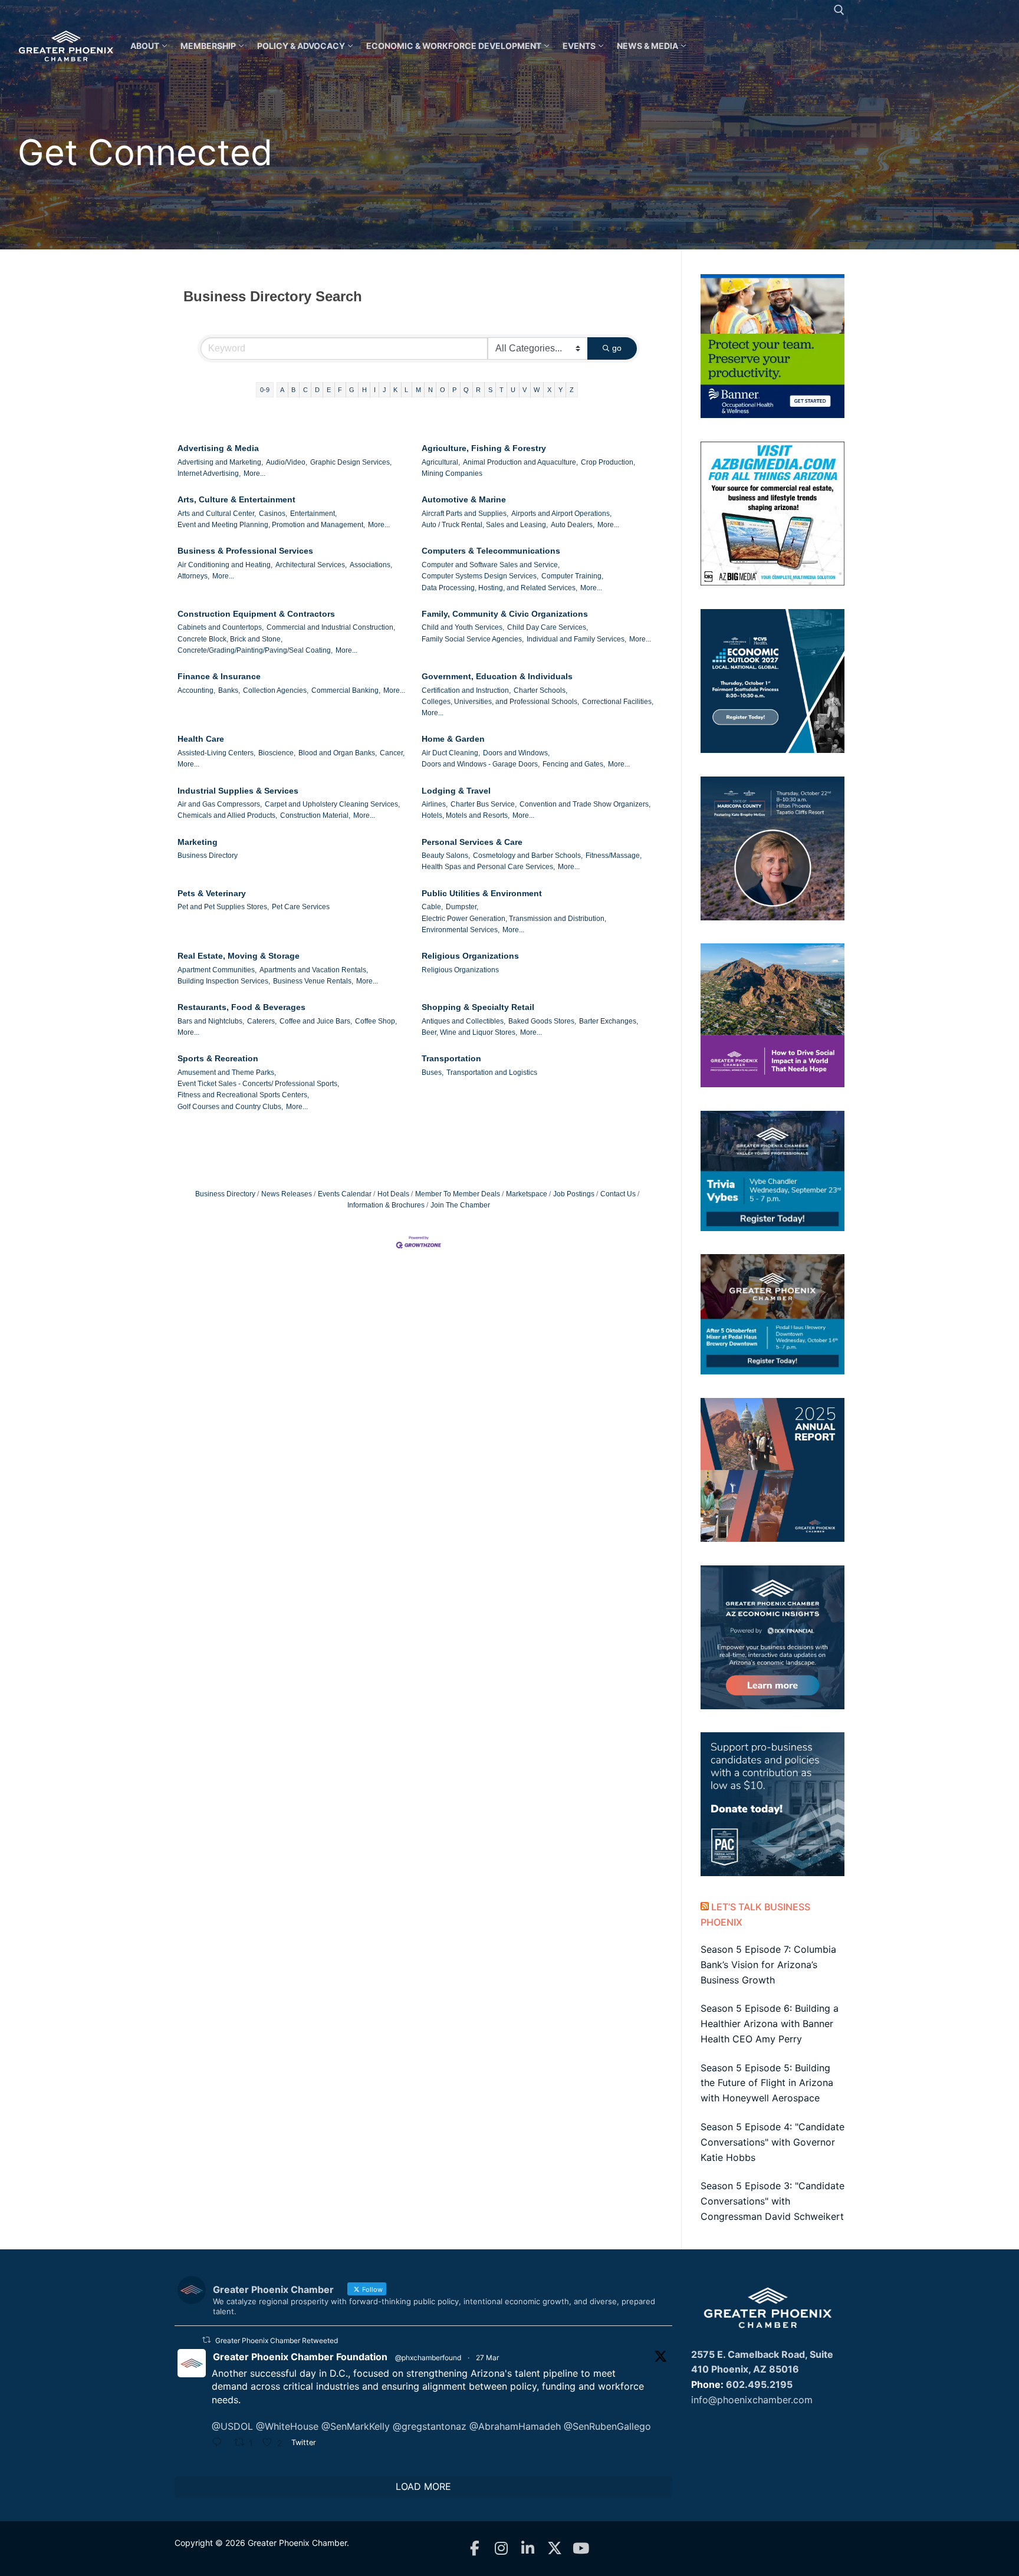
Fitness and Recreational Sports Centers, (243, 1095)
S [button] (490, 390)
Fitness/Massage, (614, 856)
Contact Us (618, 1194)
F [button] (340, 390)
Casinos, (273, 514)
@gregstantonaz (430, 2426)
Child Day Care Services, (548, 627)
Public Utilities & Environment (482, 893)
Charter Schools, (540, 690)
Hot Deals (393, 1194)
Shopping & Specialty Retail (478, 1007)
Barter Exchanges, (609, 1021)
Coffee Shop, (376, 1021)
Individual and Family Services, (576, 639)
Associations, (371, 565)
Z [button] (572, 390)
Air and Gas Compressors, (220, 804)
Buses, (433, 1072)
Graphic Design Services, (351, 462)
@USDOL (232, 2426)
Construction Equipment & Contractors (256, 614)
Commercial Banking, (346, 690)
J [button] (384, 390)
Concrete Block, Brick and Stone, (230, 639)
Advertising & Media (218, 448)
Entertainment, (313, 514)
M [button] (418, 390)
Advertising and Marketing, (220, 462)
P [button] (454, 390)
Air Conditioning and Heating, (225, 565)
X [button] (549, 390)
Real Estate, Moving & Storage (239, 956)
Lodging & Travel (456, 791)
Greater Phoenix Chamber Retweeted (277, 2340)
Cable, (432, 907)
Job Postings (574, 1194)
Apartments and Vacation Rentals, (314, 970)
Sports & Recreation (218, 1058)
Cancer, (392, 753)
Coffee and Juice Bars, (316, 1021)
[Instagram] (502, 2549)
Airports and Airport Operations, (561, 514)
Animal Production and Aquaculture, (520, 462)
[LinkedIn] (528, 2549)
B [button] (293, 390)
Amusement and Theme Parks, (227, 1072)
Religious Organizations (470, 956)
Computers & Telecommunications (491, 551)
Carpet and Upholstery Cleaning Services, (332, 804)
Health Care (201, 739)
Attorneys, (193, 576)
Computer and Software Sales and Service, (491, 565)
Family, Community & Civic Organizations (505, 614)
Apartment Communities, (217, 970)
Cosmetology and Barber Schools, (528, 856)
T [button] (502, 390)
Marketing (198, 842)
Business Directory (208, 856)
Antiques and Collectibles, (464, 1021)
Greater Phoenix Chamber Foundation (300, 2357)
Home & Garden (453, 739)
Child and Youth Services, (463, 627)
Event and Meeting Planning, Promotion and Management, (271, 525)
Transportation (451, 1058)
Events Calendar (345, 1194)
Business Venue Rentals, (313, 981)
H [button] (364, 390)
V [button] (525, 390)
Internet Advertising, (209, 473)
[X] (555, 2549)
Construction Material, (315, 815)
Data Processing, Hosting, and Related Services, (499, 588)
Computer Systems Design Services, (480, 576)
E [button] (329, 390)
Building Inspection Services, (224, 981)
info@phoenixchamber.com (752, 2400)
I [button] (375, 390)
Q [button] (466, 390)
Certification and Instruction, (466, 690)
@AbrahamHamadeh (515, 2426)
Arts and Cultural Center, (217, 514)
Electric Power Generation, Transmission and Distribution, (514, 919)
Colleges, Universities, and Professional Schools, (500, 702)
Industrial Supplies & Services (238, 791)
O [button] (443, 390)
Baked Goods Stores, (542, 1021)
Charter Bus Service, (484, 804)
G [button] (352, 390)
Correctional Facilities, (618, 702)
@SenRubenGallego (607, 2426)
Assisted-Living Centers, (216, 753)
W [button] (537, 390)
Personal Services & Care (472, 842)
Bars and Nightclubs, (211, 1021)
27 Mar (487, 2358)
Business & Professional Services (245, 551)
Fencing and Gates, (574, 764)
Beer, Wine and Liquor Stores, (469, 1032)
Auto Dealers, (573, 525)
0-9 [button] (265, 390)
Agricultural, (441, 462)
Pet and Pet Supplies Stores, (223, 907)
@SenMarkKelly (356, 2426)
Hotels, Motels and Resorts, (466, 815)
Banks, (229, 690)
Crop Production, (608, 462)
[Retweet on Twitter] (206, 2340)
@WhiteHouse (287, 2426)
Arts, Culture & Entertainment (236, 499)
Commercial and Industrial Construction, (331, 627)
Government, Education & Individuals (497, 676)
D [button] (317, 390)
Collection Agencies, (276, 690)
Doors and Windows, (516, 753)
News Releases (287, 1194)
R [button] (478, 390)
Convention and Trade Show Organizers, (585, 804)
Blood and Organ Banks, (338, 753)
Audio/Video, (287, 462)
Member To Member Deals (458, 1194)
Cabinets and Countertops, (221, 627)
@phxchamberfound (428, 2358)
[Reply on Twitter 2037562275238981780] (220, 2443)
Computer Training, (572, 576)
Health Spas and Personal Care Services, (488, 867)
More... (254, 473)
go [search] (617, 348)
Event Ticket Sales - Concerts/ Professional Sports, (258, 1084)
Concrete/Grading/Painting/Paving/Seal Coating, (255, 650)
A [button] (282, 390)
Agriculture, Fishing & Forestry (484, 448)
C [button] (305, 390)
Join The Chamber (460, 1205)
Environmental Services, (461, 930)
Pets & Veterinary (212, 893)
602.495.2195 (759, 2384)
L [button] (406, 390)
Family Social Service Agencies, (473, 639)
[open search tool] (839, 10)
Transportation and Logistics (492, 1072)
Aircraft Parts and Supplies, (465, 514)
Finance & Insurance (219, 676)
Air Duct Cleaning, (451, 753)
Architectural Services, (311, 565)
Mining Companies (452, 473)
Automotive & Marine (464, 499)
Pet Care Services (301, 907)
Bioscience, (277, 753)
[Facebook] (475, 2549)
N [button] (430, 390)
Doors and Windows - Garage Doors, (481, 764)
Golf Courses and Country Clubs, (230, 1107)
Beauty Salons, (446, 856)
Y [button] (561, 390)
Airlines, (435, 804)
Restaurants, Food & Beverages (241, 1007)
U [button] (513, 390)
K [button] (395, 390)
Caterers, (262, 1021)
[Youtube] (581, 2549)
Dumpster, (462, 907)
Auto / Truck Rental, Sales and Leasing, (485, 525)
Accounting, (196, 690)
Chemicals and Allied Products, (227, 815)
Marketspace (527, 1194)
